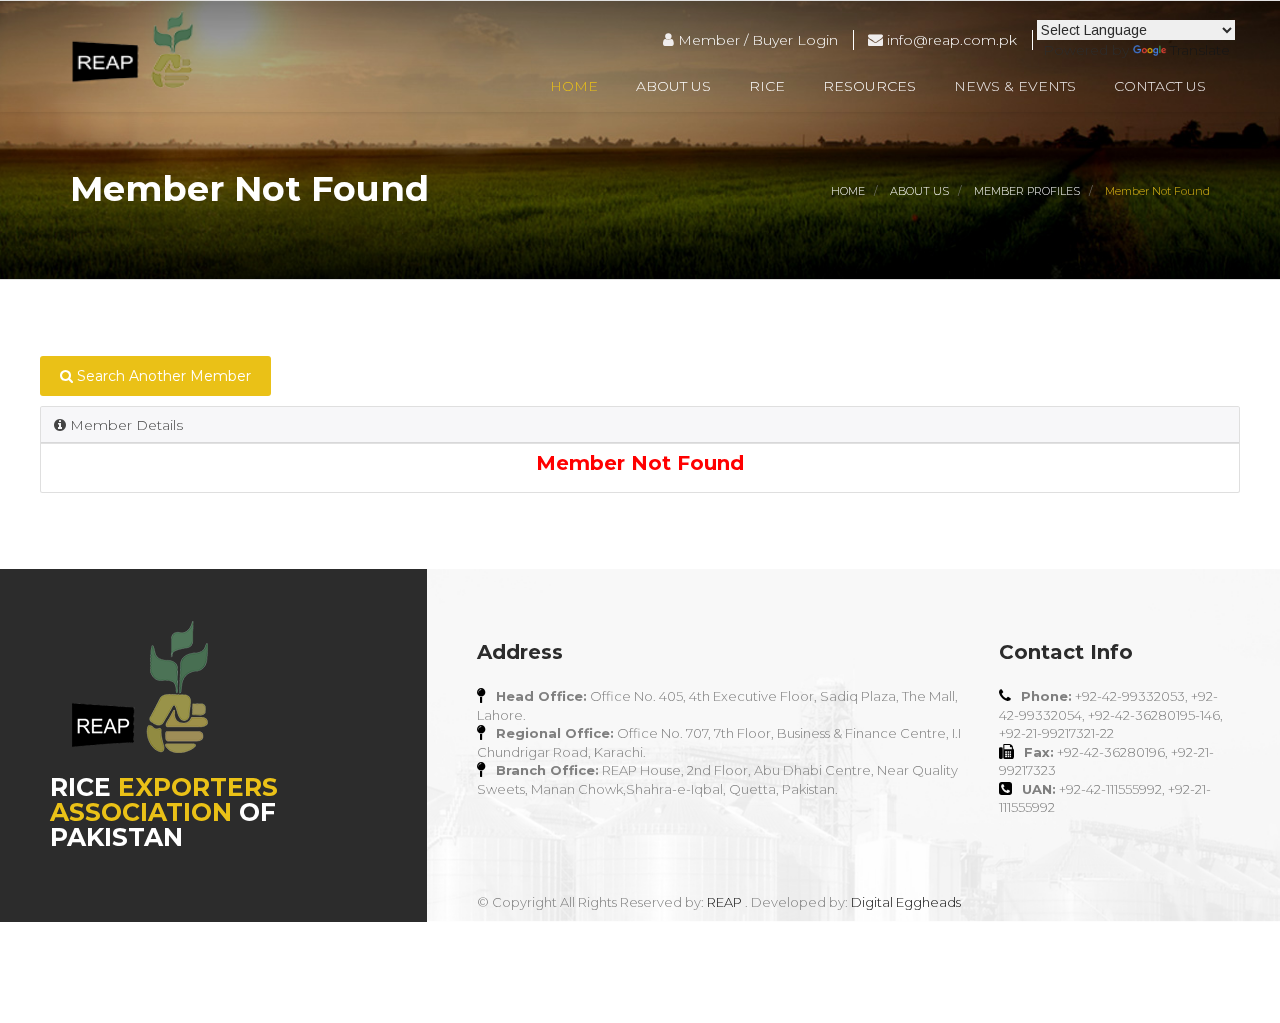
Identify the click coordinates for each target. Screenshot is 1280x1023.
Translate (1200, 50)
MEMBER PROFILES (1027, 191)
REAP (724, 902)
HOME (848, 191)
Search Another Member (162, 376)
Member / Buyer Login (756, 40)
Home (574, 86)
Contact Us (1160, 86)
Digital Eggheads (906, 902)
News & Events (1015, 86)
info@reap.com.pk (950, 40)
